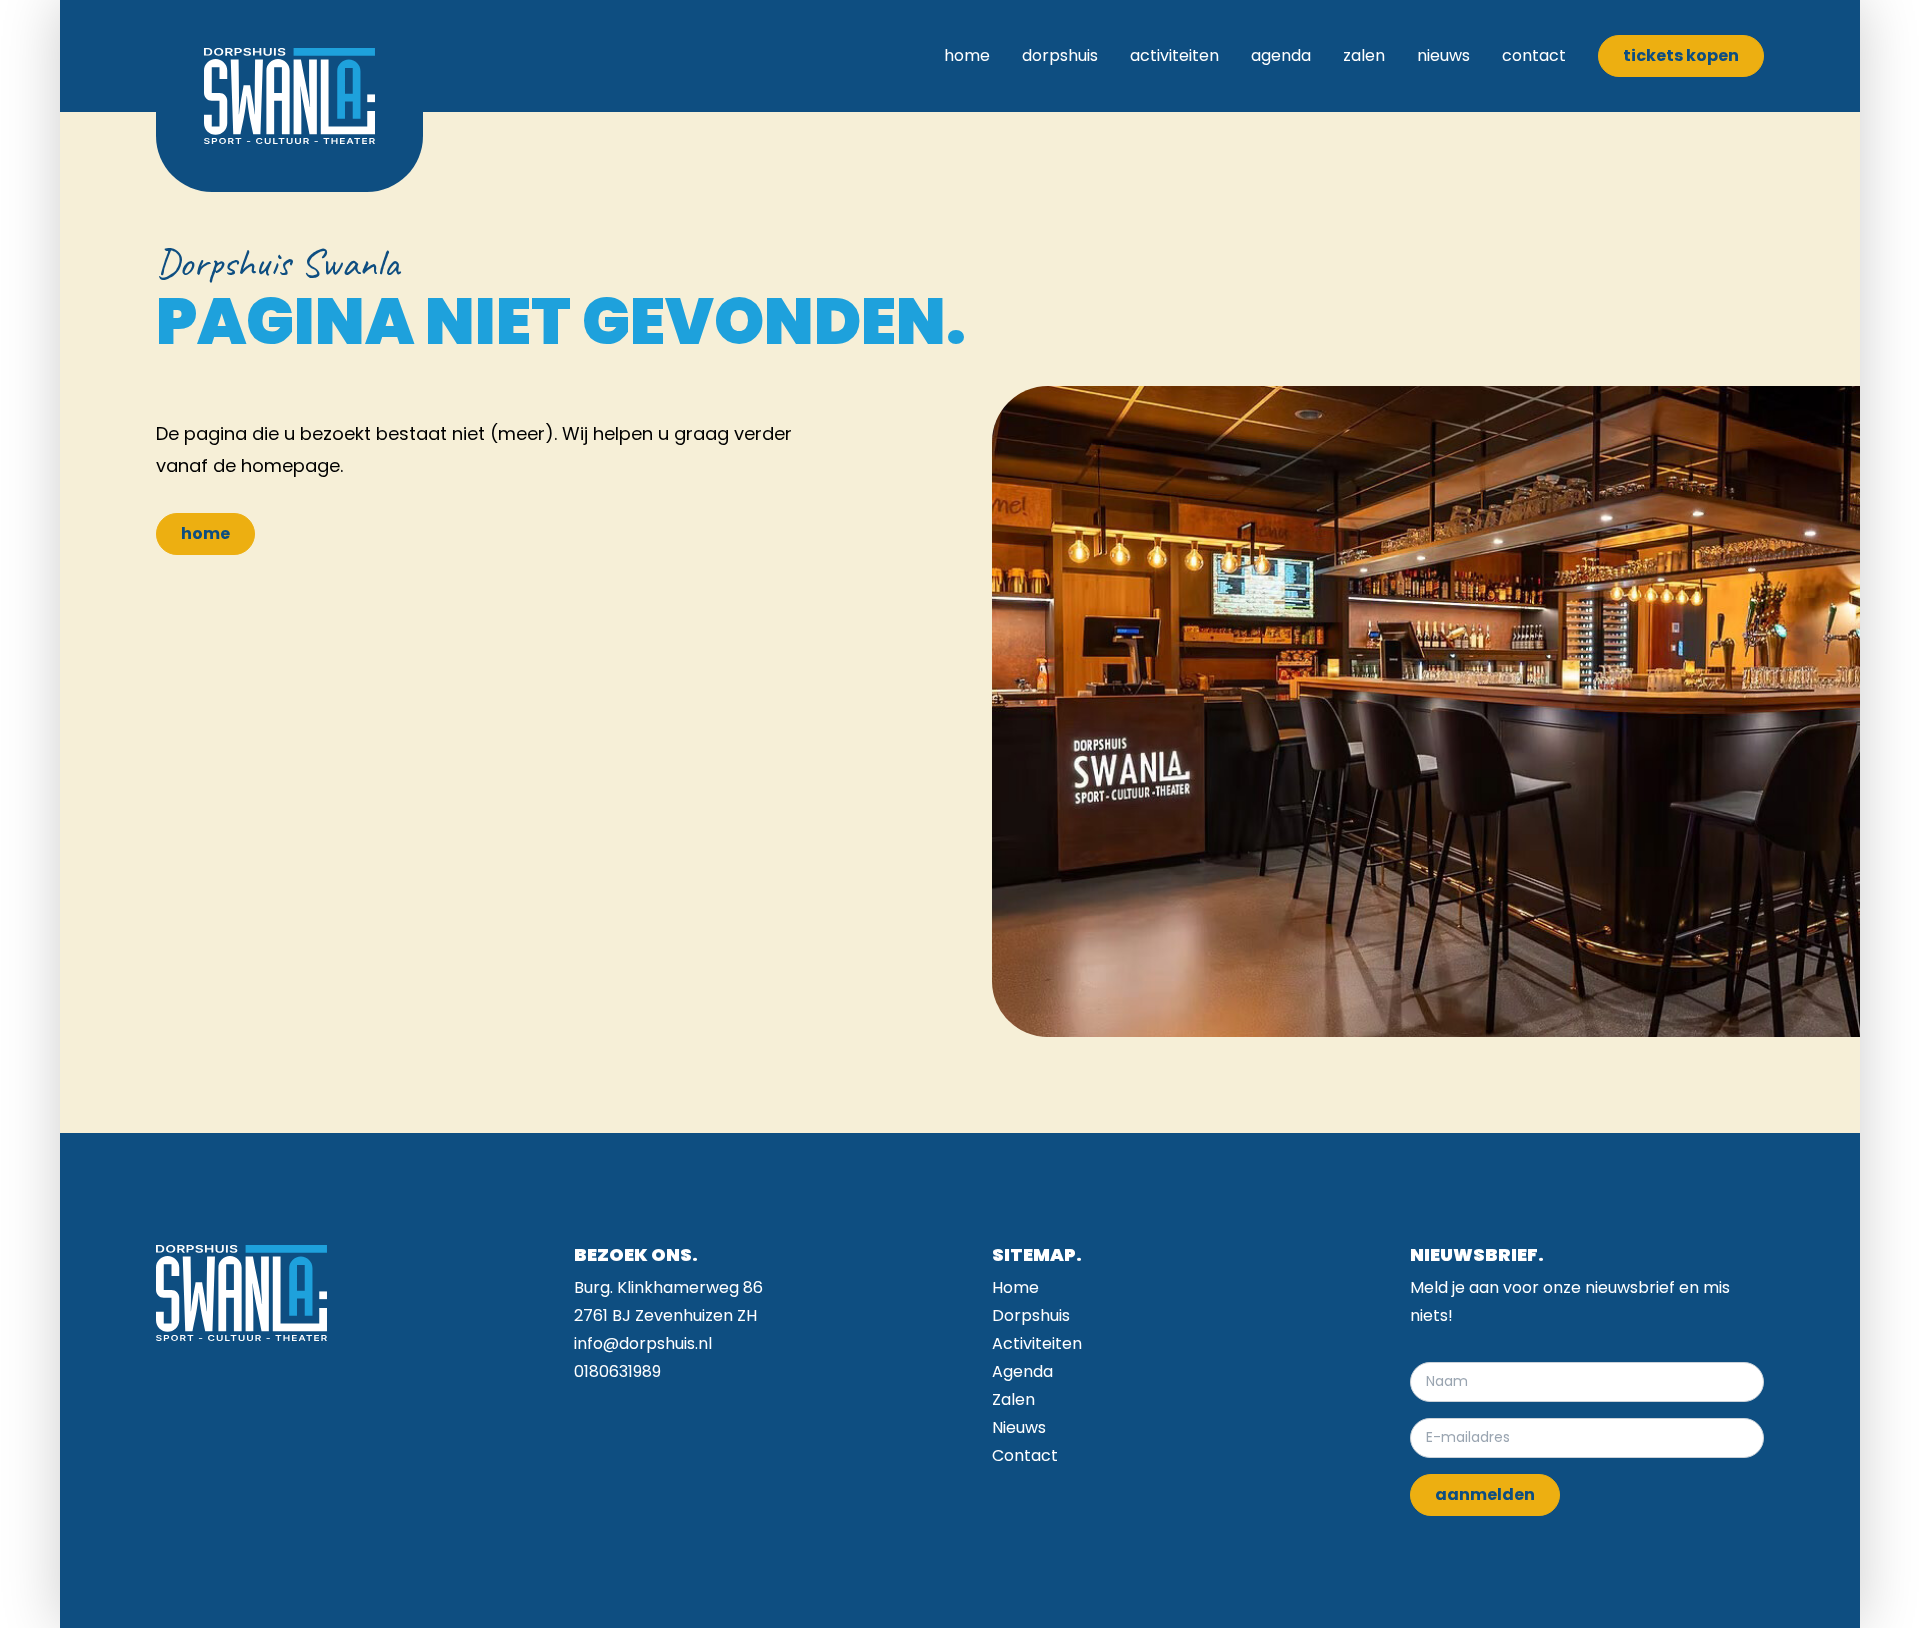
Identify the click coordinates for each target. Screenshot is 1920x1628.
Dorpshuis (1060, 55)
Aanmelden (1485, 1494)
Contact (1534, 55)
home (205, 533)
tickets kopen (1681, 55)
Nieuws (1443, 55)
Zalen (1364, 55)
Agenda (1281, 55)
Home (967, 55)
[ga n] (289, 96)
